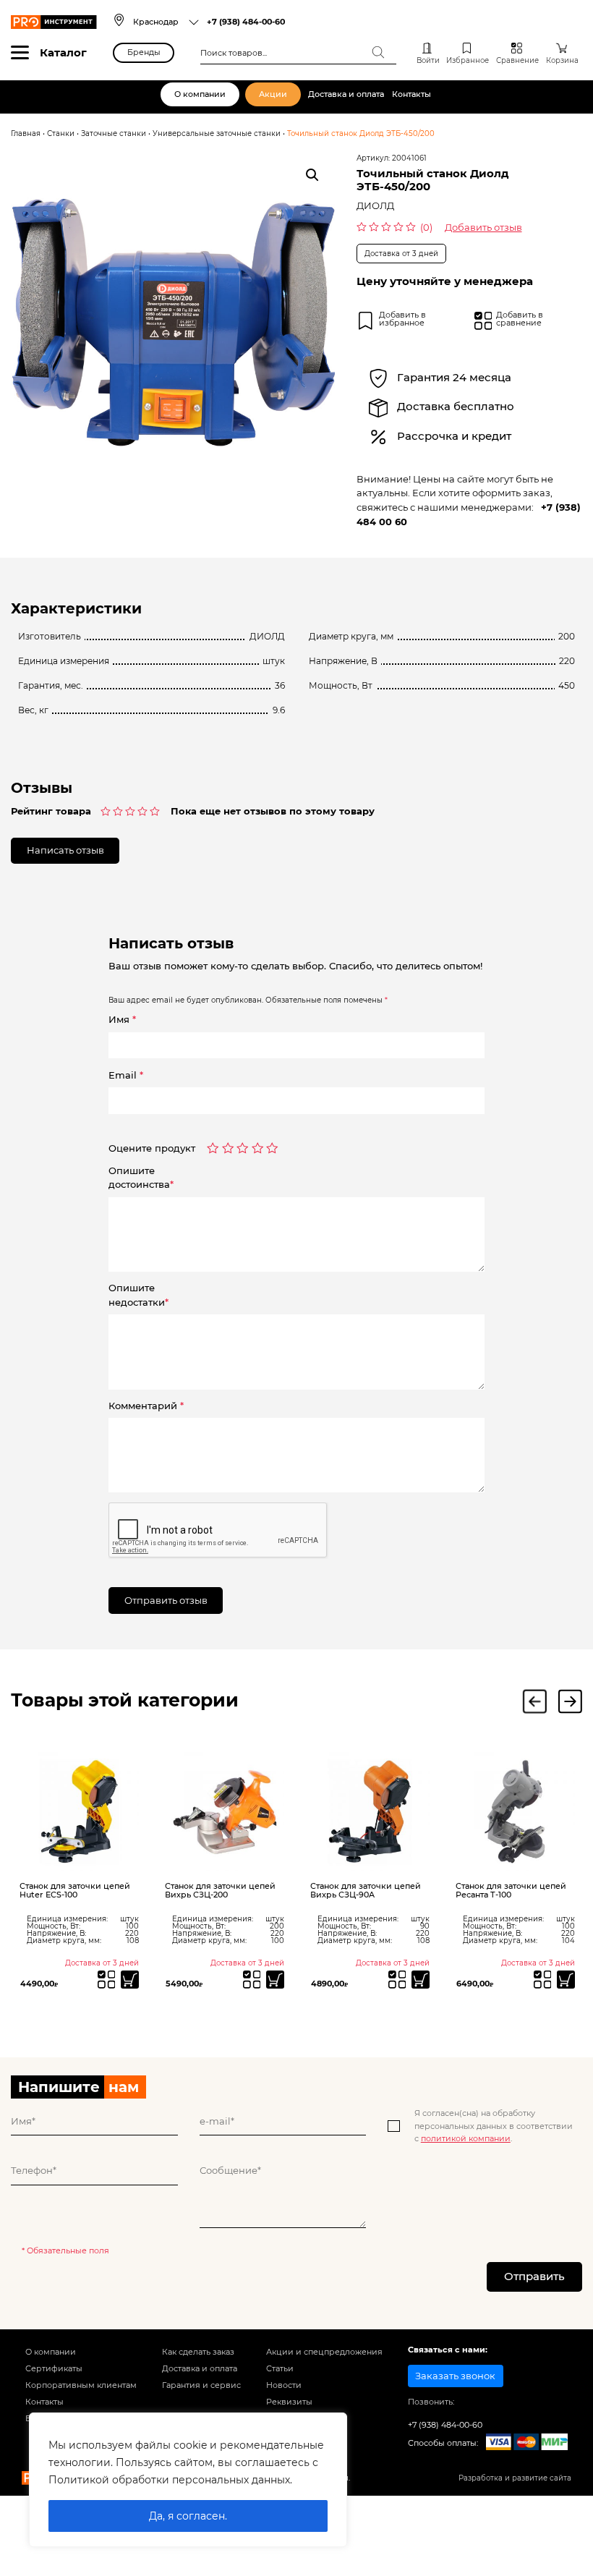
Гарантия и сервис (201, 2385)
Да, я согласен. (188, 2516)
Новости (284, 2385)
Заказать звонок (455, 2376)
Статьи (280, 2368)
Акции (273, 94)
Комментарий (146, 1406)
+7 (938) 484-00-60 (246, 22)
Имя (122, 1019)
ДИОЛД (375, 205)
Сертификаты (54, 2368)
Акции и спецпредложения (324, 2352)
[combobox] (166, 22)
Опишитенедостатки (138, 1295)
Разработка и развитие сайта (515, 2478)
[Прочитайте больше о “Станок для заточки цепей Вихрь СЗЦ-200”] (275, 1980)
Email (126, 1075)
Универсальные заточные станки (217, 133)
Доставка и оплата (346, 94)
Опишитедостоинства (141, 1178)
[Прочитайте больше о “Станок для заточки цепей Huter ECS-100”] (130, 1980)
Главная (26, 133)
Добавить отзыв (483, 227)
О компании (200, 94)
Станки (61, 133)
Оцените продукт (152, 1148)
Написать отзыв (65, 850)
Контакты (411, 94)
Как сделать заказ (198, 2352)
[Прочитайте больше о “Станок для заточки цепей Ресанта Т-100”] (566, 1980)
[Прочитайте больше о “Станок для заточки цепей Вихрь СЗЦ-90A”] (421, 1980)
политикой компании (466, 2138)
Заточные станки (114, 133)
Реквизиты (289, 2402)
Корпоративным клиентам (81, 2385)
